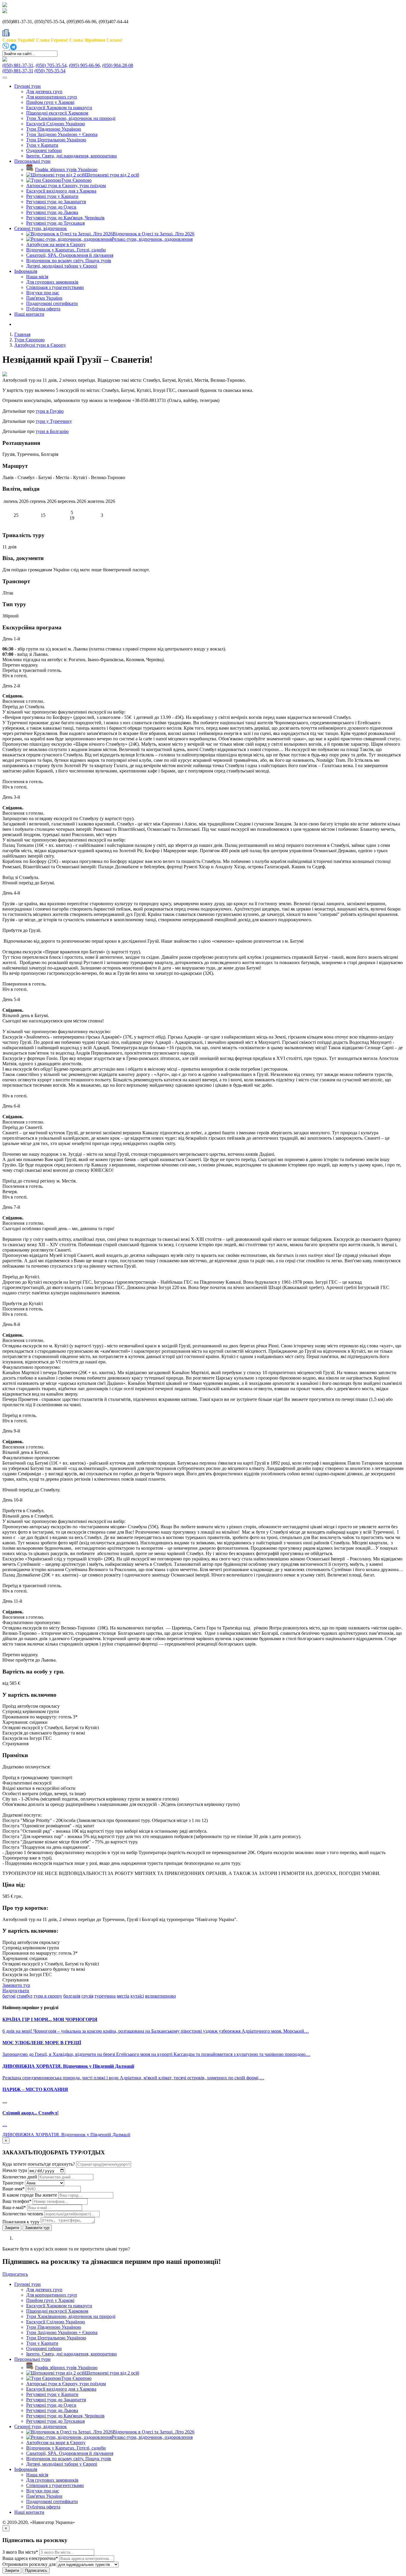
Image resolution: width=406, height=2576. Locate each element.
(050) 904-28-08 (118, 65)
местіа (123, 1996)
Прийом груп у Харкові (50, 102)
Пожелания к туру (21, 2222)
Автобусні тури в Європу (40, 345)
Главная (22, 334)
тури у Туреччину (54, 421)
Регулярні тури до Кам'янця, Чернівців (65, 218)
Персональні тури (32, 161)
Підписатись (36, 2570)
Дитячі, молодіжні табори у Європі (62, 266)
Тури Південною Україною (54, 129)
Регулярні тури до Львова (52, 212)
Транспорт (13, 2183)
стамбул (25, 1996)
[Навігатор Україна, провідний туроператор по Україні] (5, 6)
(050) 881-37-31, (18, 65)
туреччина (105, 1996)
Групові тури (27, 86)
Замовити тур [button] (16, 1985)
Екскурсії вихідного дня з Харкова (61, 191)
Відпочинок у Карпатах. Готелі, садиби (66, 250)
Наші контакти (29, 314)
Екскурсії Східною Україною (56, 124)
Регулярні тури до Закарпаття (56, 202)
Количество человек (23, 2214)
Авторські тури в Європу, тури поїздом (66, 186)
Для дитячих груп (44, 92)
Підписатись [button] (15, 2274)
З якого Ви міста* (20, 2552)
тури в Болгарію (52, 431)
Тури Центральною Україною (56, 140)
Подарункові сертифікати (52, 303)
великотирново (160, 1996)
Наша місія (37, 277)
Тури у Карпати (42, 145)
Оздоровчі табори (44, 150)
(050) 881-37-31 (18, 71)
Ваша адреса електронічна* (30, 2558)
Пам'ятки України (44, 298)
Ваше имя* (14, 2189)
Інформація (26, 271)
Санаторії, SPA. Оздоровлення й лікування (70, 255)
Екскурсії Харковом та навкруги (59, 108)
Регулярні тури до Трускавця (55, 223)
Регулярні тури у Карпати (52, 196)
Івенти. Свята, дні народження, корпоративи (71, 156)
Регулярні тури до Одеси (51, 207)
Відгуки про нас (43, 293)
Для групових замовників (52, 282)
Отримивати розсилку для (29, 2564)
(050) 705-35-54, (52, 65)
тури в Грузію (50, 411)
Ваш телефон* (17, 2201)
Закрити (12, 2228)
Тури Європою (29, 340)
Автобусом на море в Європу (56, 244)
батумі (9, 1996)
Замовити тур (37, 2228)
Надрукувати (16, 1991)
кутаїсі (137, 1996)
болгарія (72, 1996)
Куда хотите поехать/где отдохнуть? (39, 2164)
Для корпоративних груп (52, 97)
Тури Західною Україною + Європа (62, 134)
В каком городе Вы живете (30, 2195)
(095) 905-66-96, (85, 65)
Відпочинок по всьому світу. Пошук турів (69, 261)
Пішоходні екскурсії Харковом (57, 113)
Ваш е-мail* (14, 2207)
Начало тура (15, 2171)
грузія (87, 1996)
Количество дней (20, 2177)
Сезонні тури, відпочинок (41, 228)
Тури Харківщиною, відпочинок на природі (71, 118)
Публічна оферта (43, 309)
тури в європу (48, 1996)
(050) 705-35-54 (50, 71)
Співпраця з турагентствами (55, 287)
